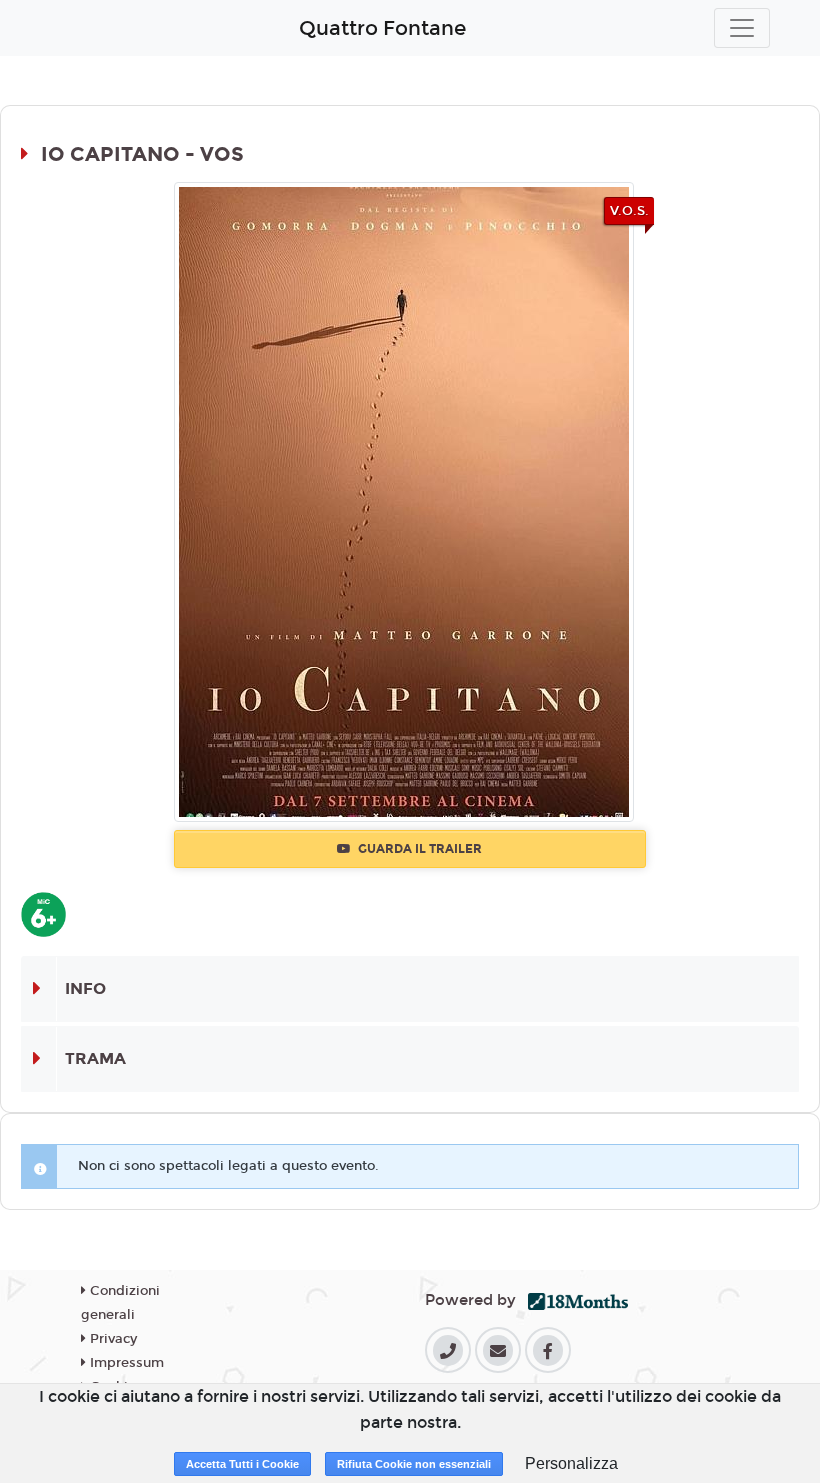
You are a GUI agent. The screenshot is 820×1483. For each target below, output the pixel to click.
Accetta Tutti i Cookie (242, 1464)
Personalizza (571, 1463)
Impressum (125, 1363)
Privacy (111, 1339)
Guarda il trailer (418, 849)
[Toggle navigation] (742, 28)
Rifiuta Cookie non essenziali (414, 1464)
